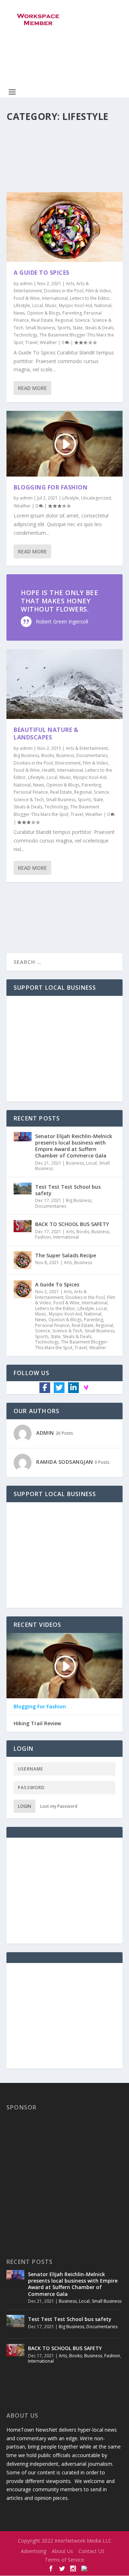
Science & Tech (29, 800)
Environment (68, 763)
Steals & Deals (99, 328)
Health (49, 770)
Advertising (34, 2551)
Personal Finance (31, 792)
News (19, 313)
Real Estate (42, 320)
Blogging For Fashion (51, 487)
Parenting (72, 313)
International (55, 298)
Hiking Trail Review (37, 1723)
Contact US (92, 2551)
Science (82, 320)
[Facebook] (45, 1388)
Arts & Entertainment (87, 748)
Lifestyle (22, 305)
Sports (64, 328)
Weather (48, 342)
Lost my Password (59, 1806)
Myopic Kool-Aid (75, 305)
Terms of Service (64, 2560)
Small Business (40, 328)
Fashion (43, 1237)
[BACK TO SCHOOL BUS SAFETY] (23, 1229)
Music (51, 305)
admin (26, 284)
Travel (31, 342)
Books (48, 755)
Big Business (26, 755)
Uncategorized (96, 498)
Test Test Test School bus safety (68, 1190)
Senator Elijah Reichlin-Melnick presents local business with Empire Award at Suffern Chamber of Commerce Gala (74, 1146)
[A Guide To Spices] (64, 227)
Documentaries (92, 755)
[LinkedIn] (73, 1388)
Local (38, 305)
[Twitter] (59, 1388)
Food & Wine (27, 298)
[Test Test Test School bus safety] (23, 1192)
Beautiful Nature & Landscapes (46, 734)
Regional (64, 320)
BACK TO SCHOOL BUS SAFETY (72, 1224)
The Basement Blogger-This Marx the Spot (72, 1345)
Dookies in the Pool (64, 291)
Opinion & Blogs (44, 313)
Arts (70, 284)
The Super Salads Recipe (66, 1255)
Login (25, 1806)
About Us (62, 2551)
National (103, 305)
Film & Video (98, 291)
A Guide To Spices (42, 273)
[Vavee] (86, 1387)
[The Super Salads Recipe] (23, 1260)
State (78, 328)
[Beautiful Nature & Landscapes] (64, 684)
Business (65, 755)
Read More (32, 388)
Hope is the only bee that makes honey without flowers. (59, 601)
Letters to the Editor (90, 298)
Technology (25, 335)
